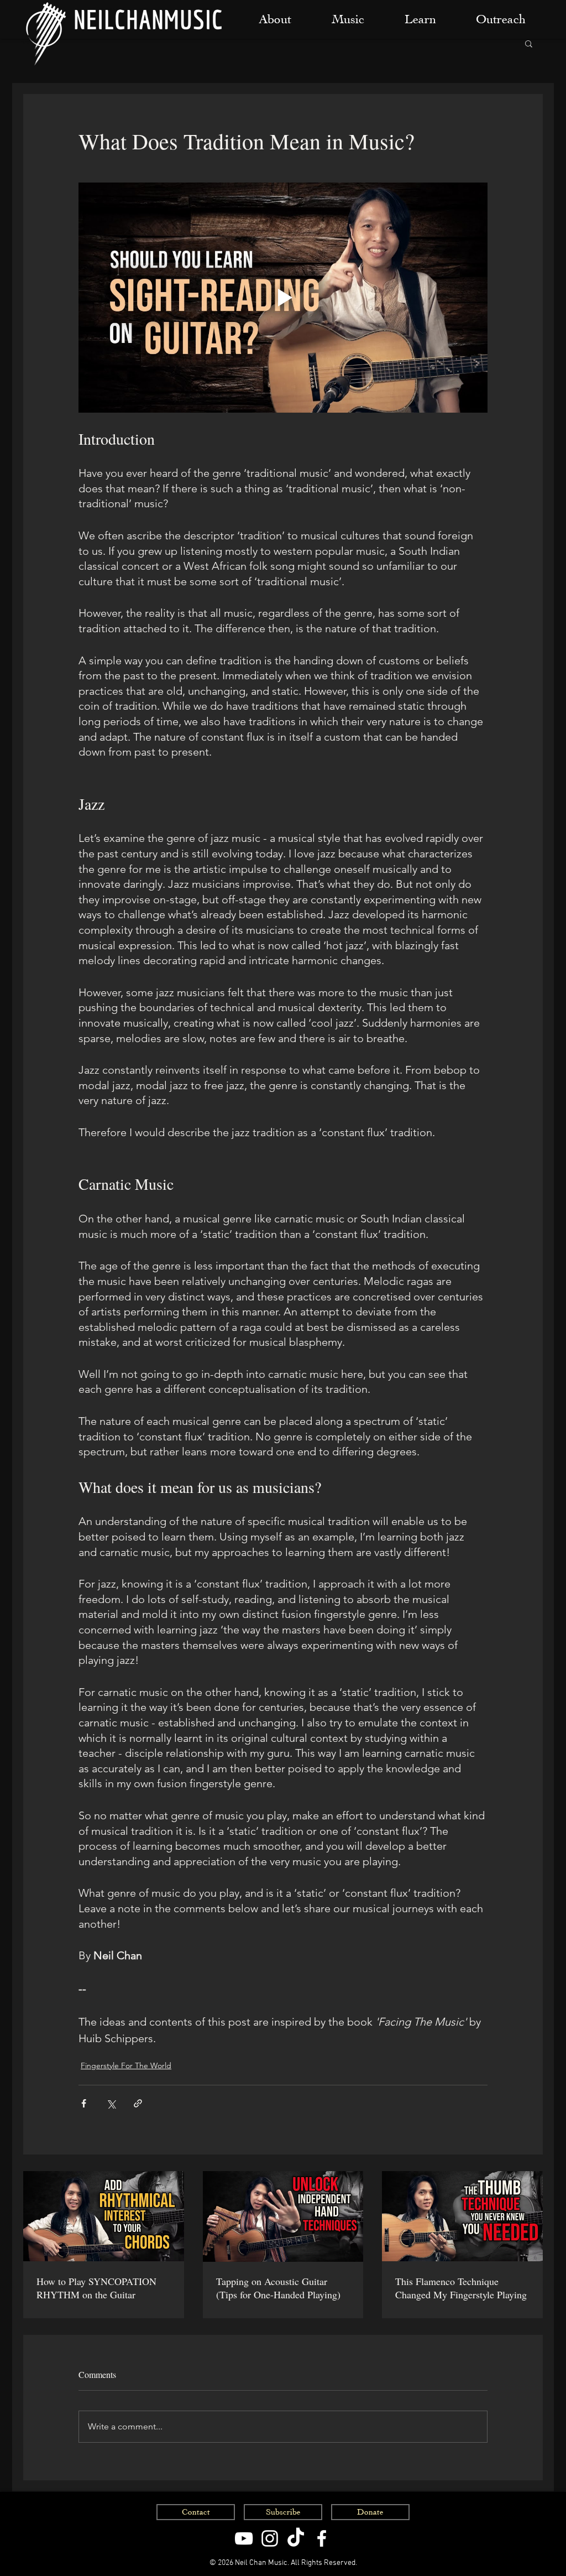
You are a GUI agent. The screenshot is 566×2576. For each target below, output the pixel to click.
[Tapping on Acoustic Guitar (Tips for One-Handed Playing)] (283, 2216)
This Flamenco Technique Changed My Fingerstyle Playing (461, 2288)
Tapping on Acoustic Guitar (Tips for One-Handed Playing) (278, 2288)
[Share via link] (138, 2103)
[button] (529, 43)
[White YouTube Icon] (244, 2538)
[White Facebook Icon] (322, 2538)
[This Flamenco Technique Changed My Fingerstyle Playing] (462, 2216)
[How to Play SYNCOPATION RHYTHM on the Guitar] (104, 2216)
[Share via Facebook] (84, 2103)
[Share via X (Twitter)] (111, 2103)
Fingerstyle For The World (126, 2065)
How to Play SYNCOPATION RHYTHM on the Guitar (96, 2288)
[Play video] (283, 298)
